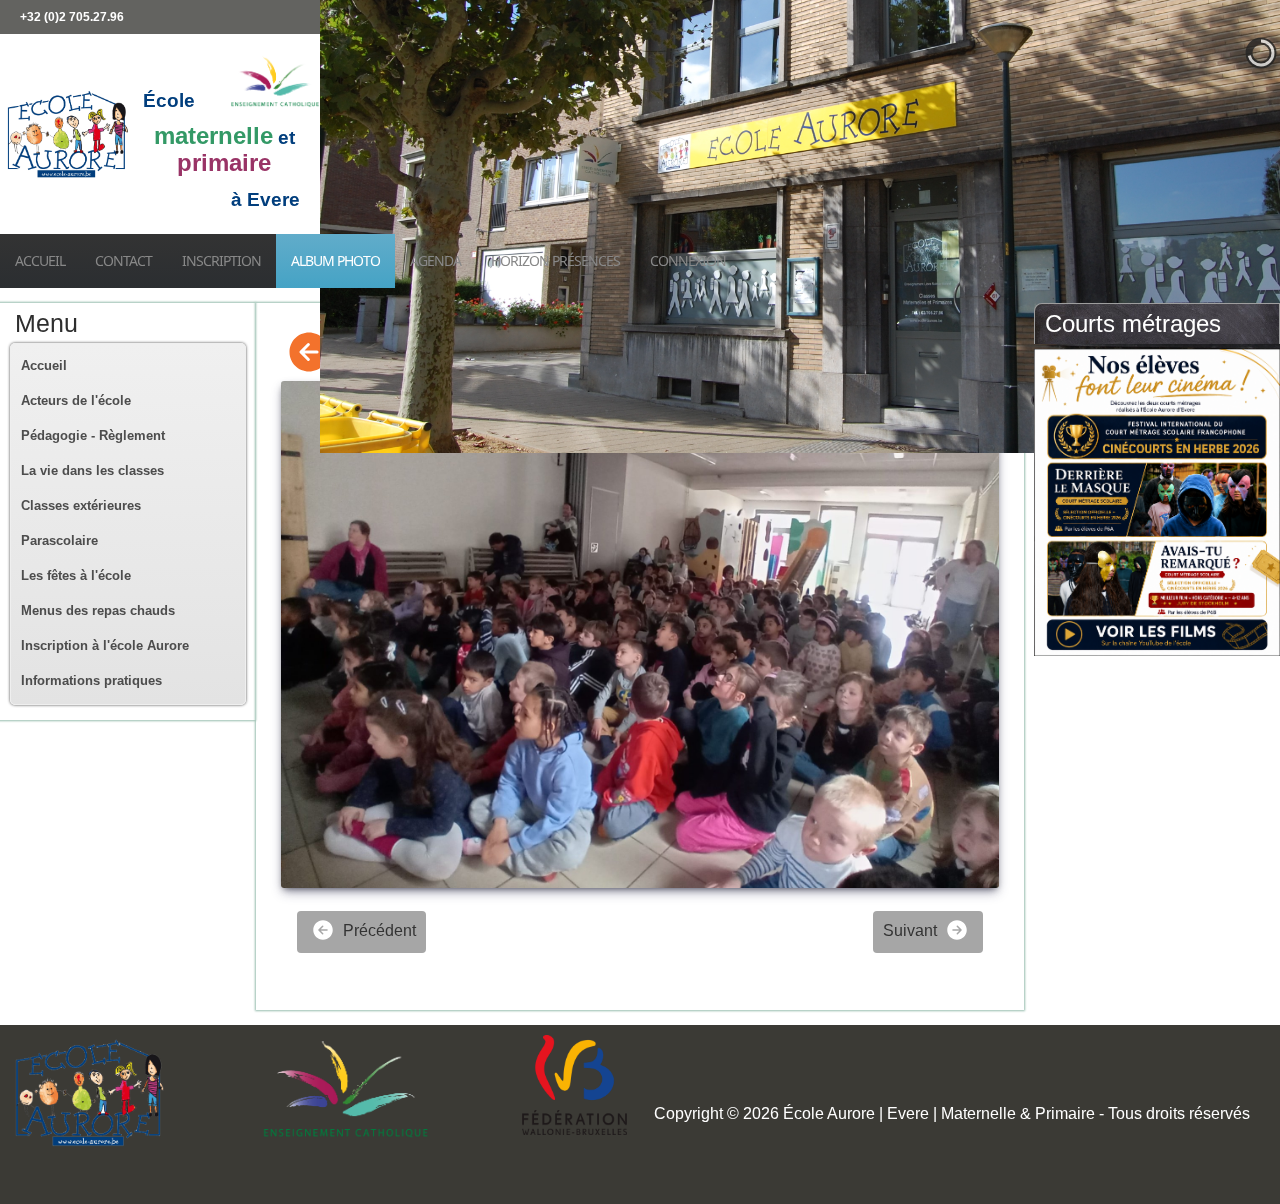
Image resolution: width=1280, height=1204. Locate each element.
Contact (123, 260)
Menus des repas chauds (98, 610)
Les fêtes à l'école (76, 575)
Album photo (335, 260)
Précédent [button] (377, 930)
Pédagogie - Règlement (93, 435)
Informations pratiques (91, 680)
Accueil (40, 260)
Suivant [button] (912, 930)
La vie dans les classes (92, 470)
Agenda (435, 260)
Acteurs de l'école (76, 400)
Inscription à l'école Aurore (105, 645)
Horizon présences (555, 260)
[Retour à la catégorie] (309, 353)
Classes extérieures (81, 505)
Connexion (688, 260)
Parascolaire (59, 540)
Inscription (221, 260)
